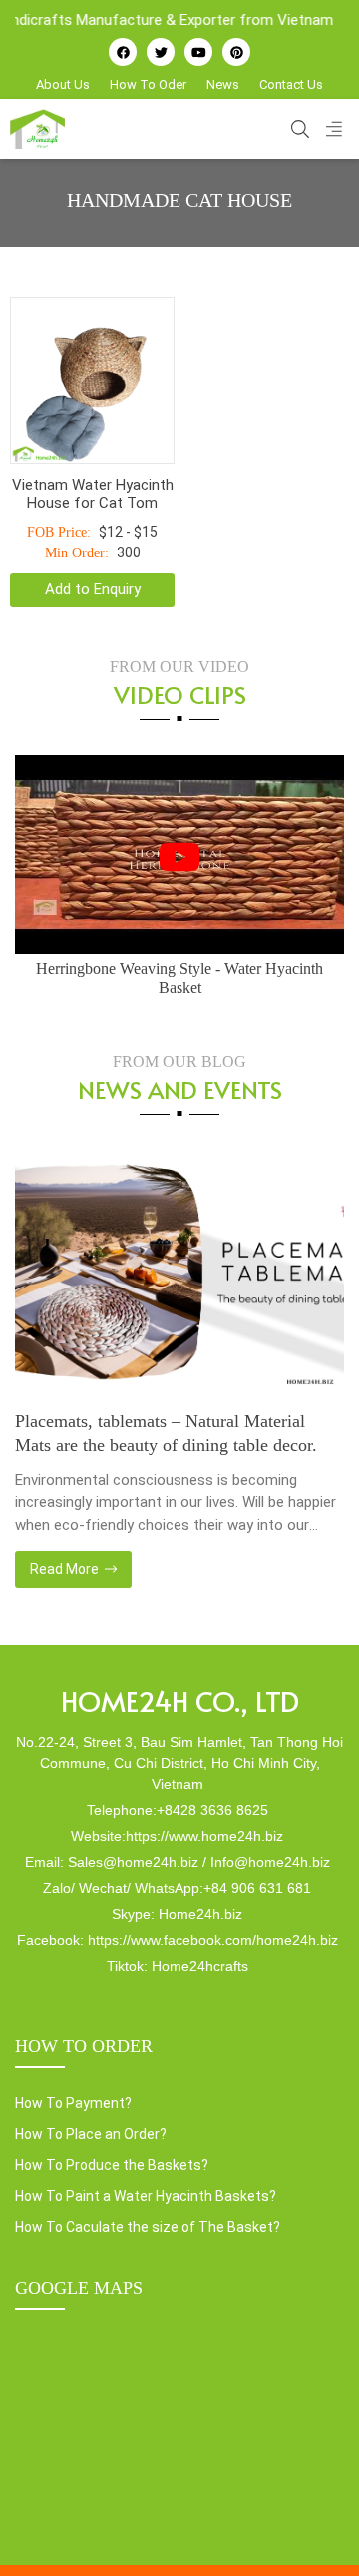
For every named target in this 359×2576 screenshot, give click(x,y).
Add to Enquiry (93, 589)
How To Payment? (73, 2103)
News (223, 84)
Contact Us (291, 84)
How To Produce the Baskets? (112, 2165)
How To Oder (148, 84)
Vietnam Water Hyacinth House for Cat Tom (93, 494)
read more (66, 1569)
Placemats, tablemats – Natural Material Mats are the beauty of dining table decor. (166, 1433)
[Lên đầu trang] (315, 2527)
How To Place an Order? (91, 2134)
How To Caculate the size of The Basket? (148, 2227)
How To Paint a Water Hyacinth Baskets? (146, 2196)
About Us (63, 84)
